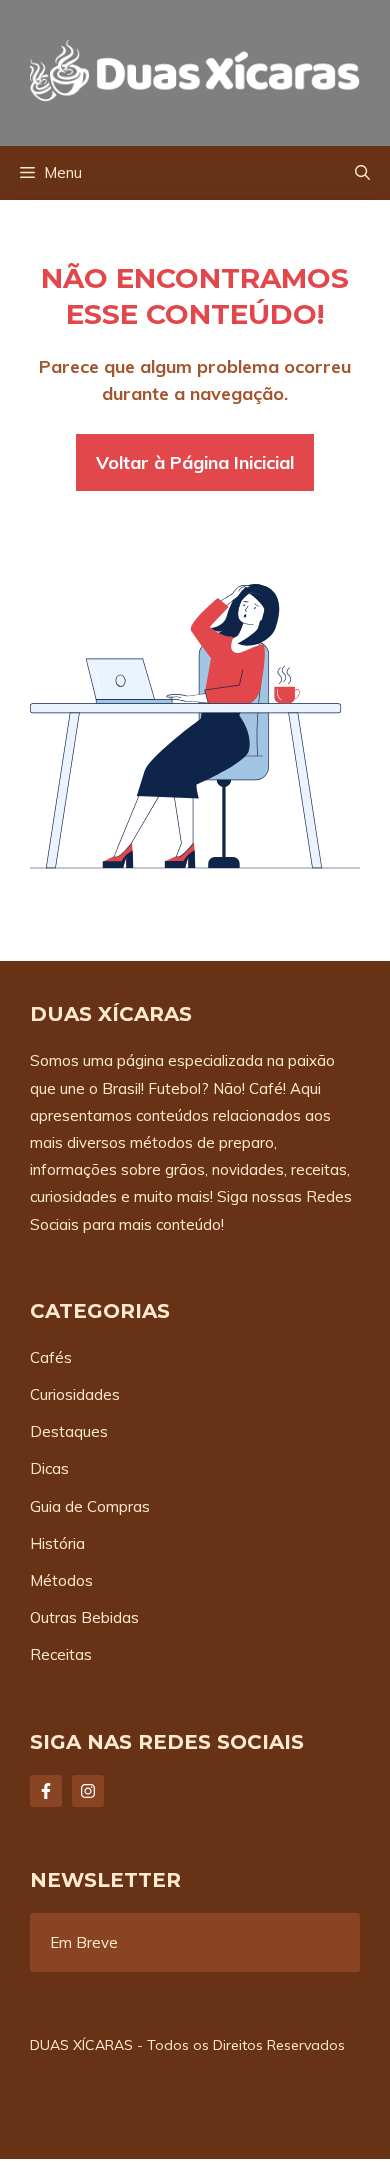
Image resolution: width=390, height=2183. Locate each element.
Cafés (51, 1357)
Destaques (69, 1431)
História (57, 1543)
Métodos (61, 1580)
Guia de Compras (90, 1506)
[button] (362, 173)
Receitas (61, 1654)
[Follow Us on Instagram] (88, 1791)
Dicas (49, 1468)
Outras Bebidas (84, 1617)
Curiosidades (75, 1394)
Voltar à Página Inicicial (195, 462)
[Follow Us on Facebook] (46, 1791)
